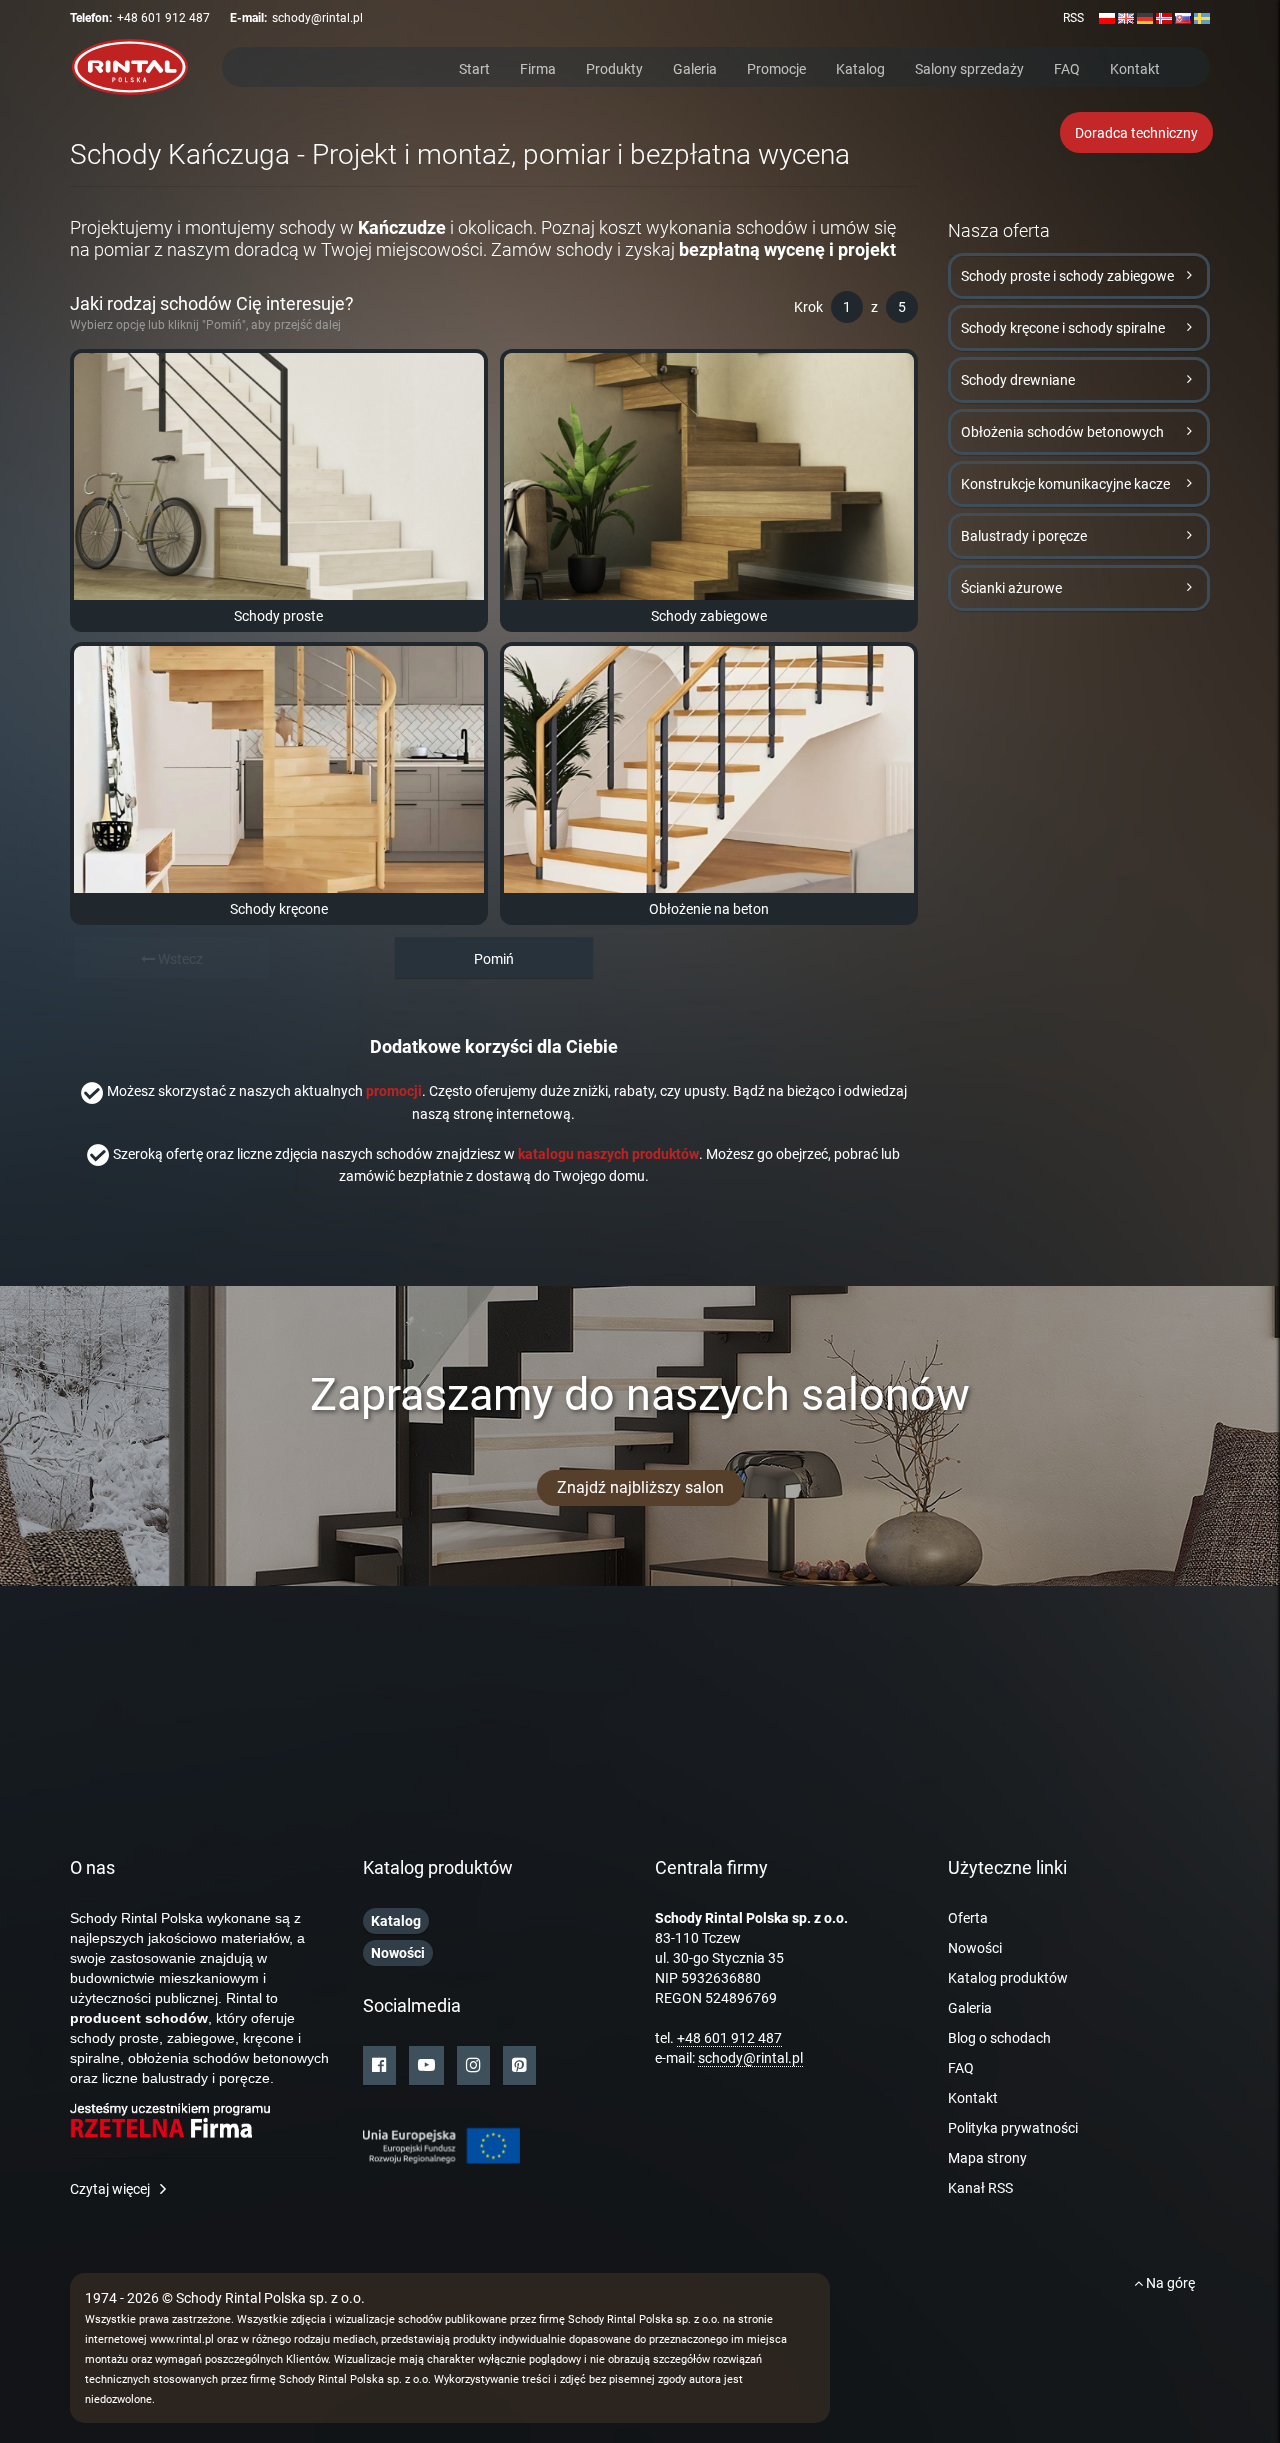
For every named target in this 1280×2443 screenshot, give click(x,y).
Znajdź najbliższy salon (640, 1487)
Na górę (1169, 2283)
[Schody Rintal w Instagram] (473, 2065)
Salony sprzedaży (969, 67)
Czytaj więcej (110, 2189)
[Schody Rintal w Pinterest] (519, 2065)
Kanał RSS (980, 2188)
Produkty (614, 67)
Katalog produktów (1008, 1978)
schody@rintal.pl (317, 18)
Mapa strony (987, 2158)
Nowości (975, 1948)
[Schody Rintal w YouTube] (426, 2065)
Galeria (695, 67)
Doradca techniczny (1136, 133)
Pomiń (494, 959)
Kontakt (1135, 67)
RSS (1073, 18)
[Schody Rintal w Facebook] (379, 2065)
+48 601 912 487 (163, 18)
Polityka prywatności (1013, 2128)
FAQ (1067, 67)
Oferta (968, 1918)
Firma (538, 67)
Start (474, 67)
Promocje (776, 67)
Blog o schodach (999, 2038)
